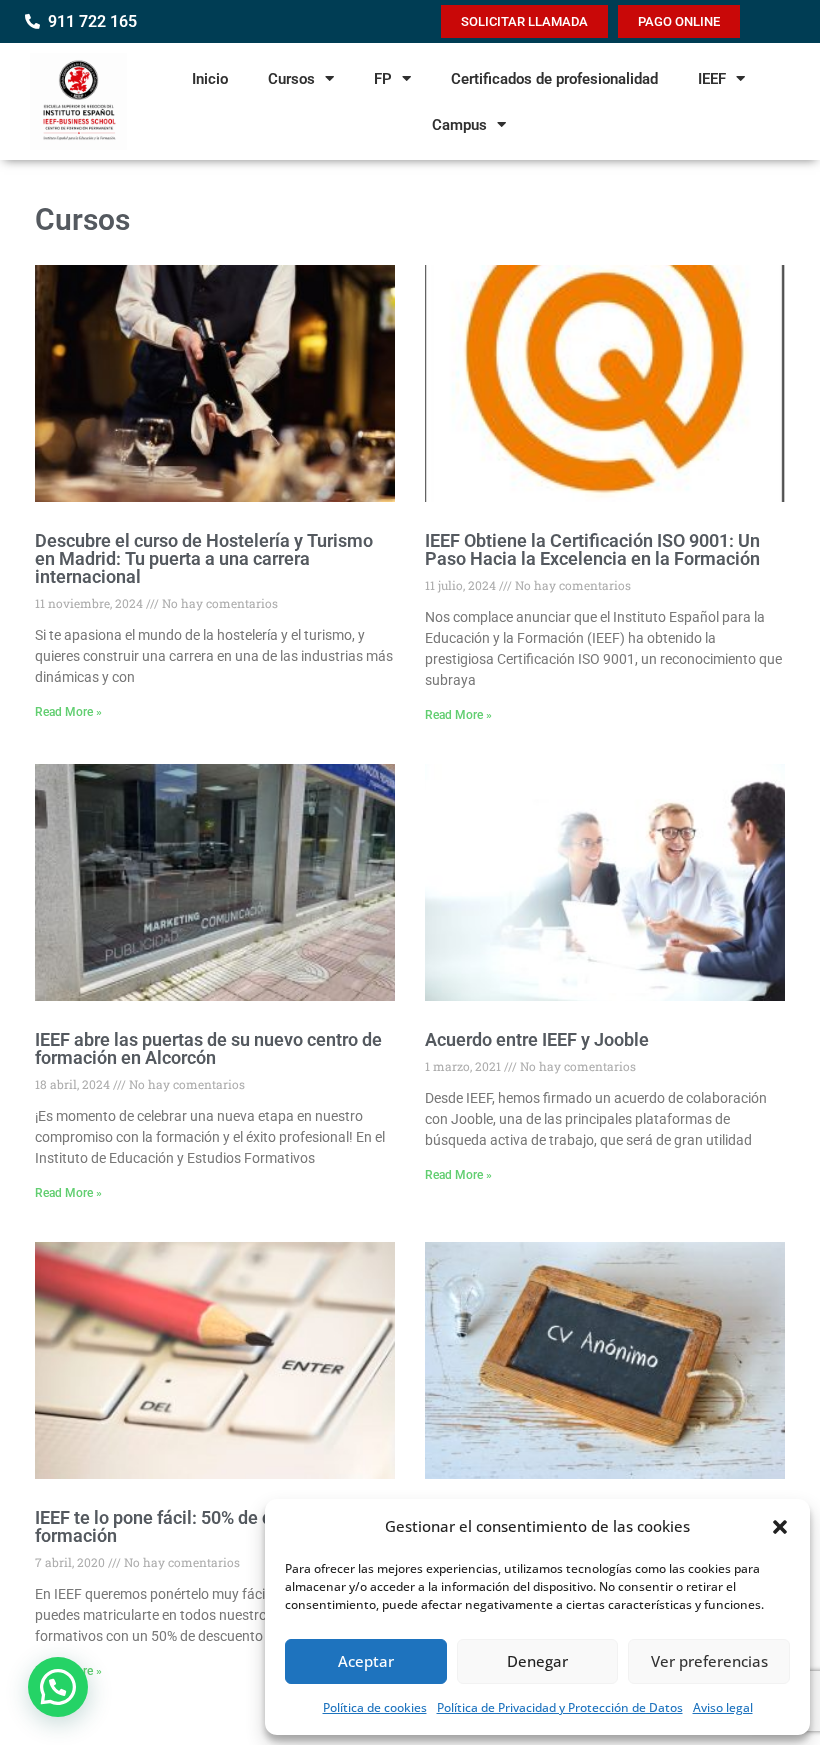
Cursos (291, 79)
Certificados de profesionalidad (554, 79)
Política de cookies (375, 1707)
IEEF (712, 79)
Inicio (210, 79)
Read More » (68, 712)
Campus (459, 125)
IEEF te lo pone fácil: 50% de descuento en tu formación (212, 1526)
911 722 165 (92, 21)
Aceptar (366, 1661)
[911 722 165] (32, 21)
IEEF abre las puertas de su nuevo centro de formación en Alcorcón (208, 1048)
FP (383, 79)
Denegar (537, 1661)
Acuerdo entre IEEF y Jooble (537, 1039)
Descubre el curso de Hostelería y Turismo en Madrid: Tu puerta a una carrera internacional (204, 558)
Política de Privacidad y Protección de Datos (560, 1707)
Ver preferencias (709, 1661)
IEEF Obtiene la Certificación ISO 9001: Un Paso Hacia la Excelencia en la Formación (592, 549)
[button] (780, 1527)
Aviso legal (723, 1707)
